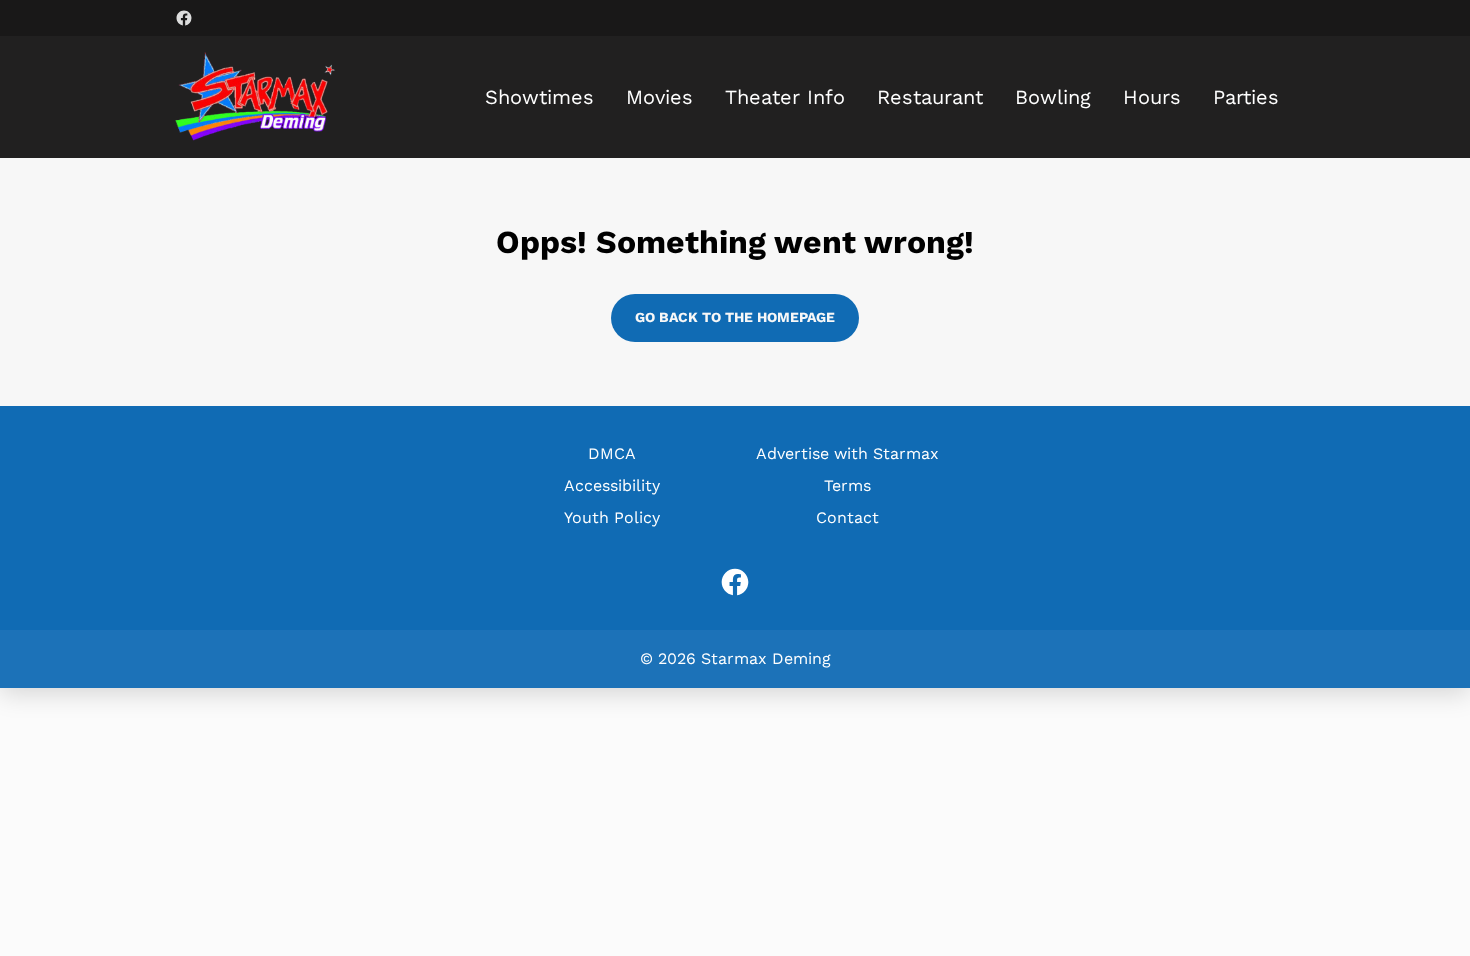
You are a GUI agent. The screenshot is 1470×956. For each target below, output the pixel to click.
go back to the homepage (735, 317)
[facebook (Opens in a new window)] (184, 18)
